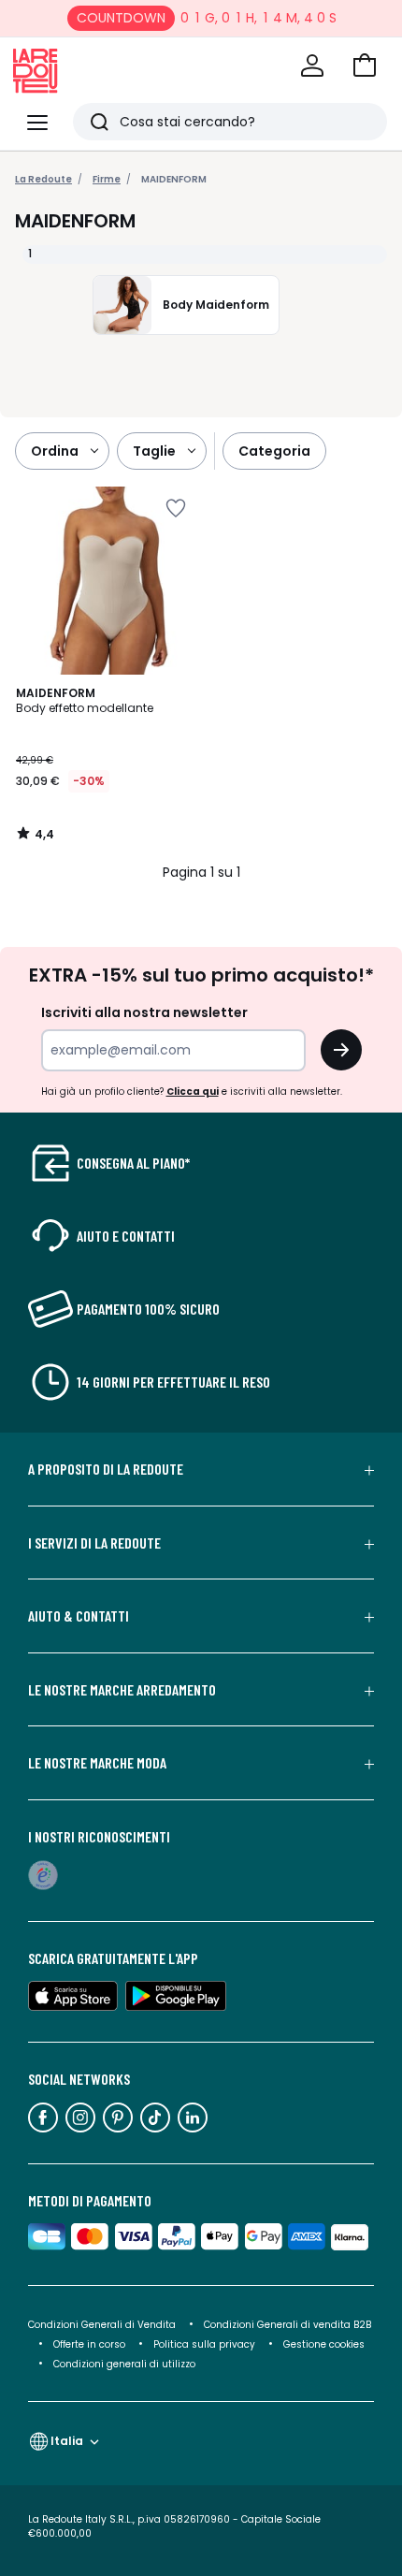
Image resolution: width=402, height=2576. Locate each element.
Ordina (55, 451)
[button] (365, 65)
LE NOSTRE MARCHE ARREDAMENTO (122, 1690)
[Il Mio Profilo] (312, 65)
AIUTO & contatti (79, 1616)
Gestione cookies (324, 2344)
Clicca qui (193, 1092)
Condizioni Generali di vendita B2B (287, 2325)
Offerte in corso (89, 2344)
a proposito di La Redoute (106, 1469)
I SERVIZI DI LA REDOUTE (94, 1543)
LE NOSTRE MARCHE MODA (97, 1763)
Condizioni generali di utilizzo (124, 2364)
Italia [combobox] (67, 2441)
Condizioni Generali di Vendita (102, 2325)
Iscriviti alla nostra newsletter (144, 1012)
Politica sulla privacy (204, 2344)
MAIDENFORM (174, 179)
